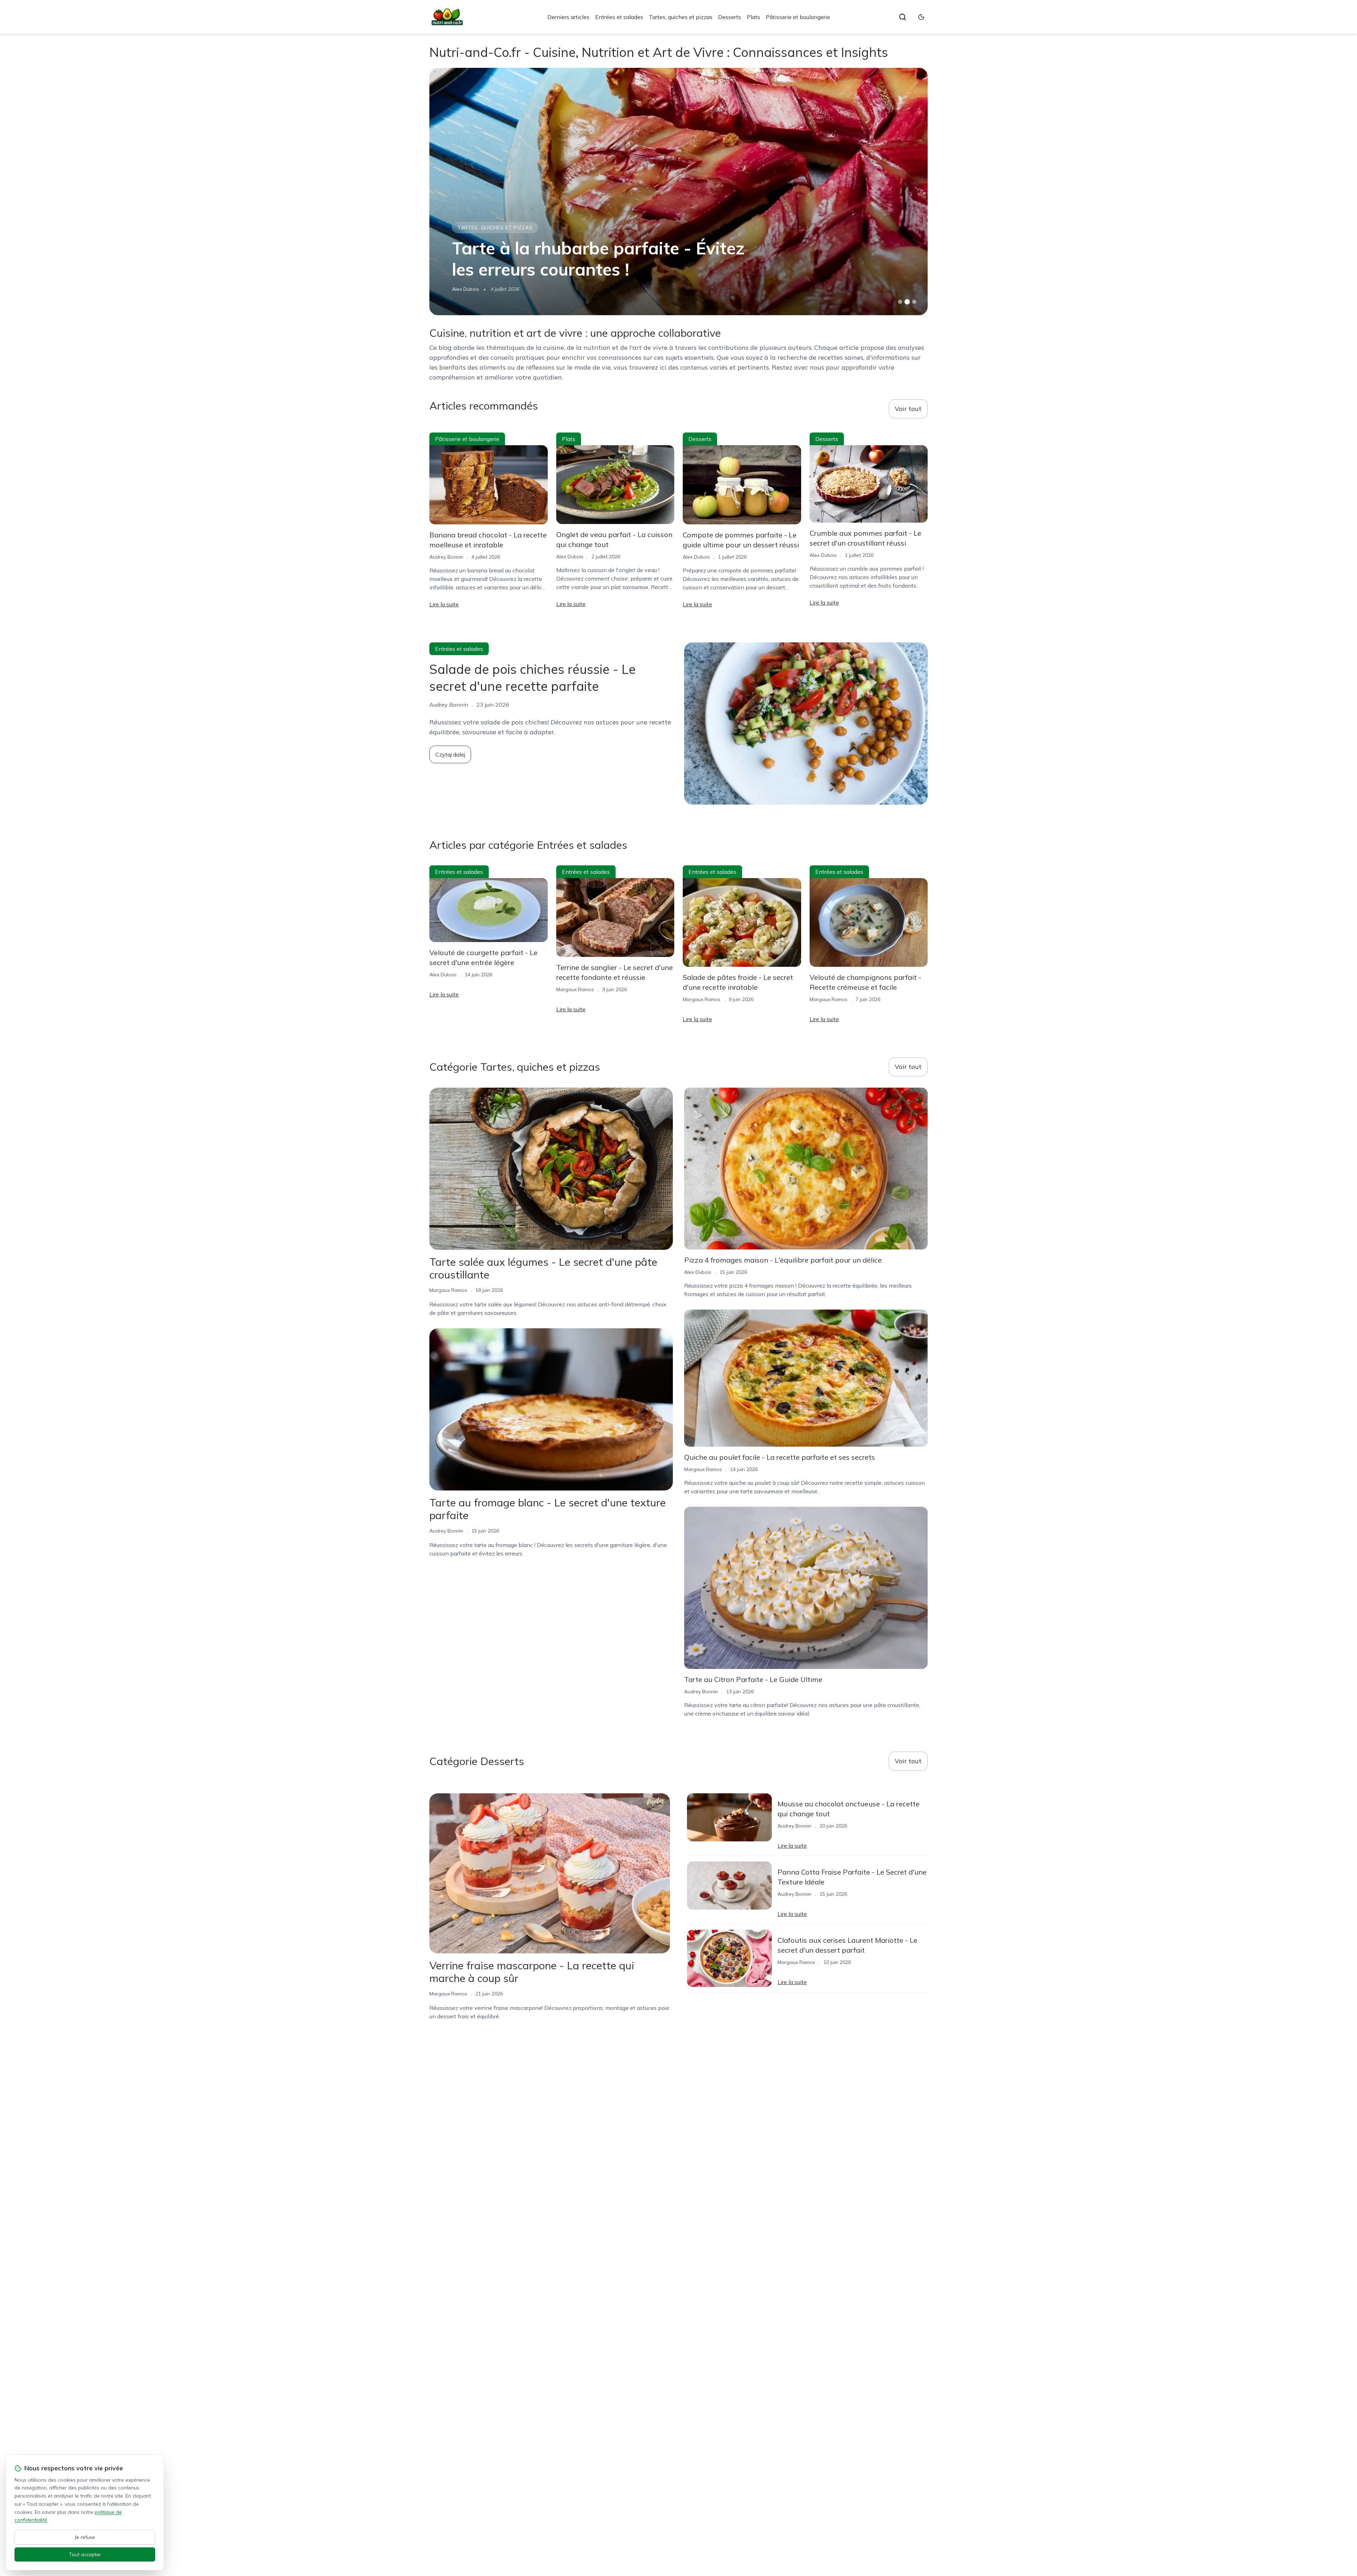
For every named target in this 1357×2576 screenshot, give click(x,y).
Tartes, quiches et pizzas (681, 17)
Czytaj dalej (450, 754)
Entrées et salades (619, 17)
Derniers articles (568, 17)
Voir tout (908, 409)
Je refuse (85, 2537)
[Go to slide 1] (900, 302)
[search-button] (903, 17)
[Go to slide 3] (914, 302)
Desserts (730, 17)
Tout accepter (85, 2554)
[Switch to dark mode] (921, 17)
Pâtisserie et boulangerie (798, 17)
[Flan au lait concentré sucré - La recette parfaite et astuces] (678, 192)
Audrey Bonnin (469, 289)
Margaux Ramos (575, 989)
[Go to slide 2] (907, 302)
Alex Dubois (570, 557)
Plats (753, 17)
